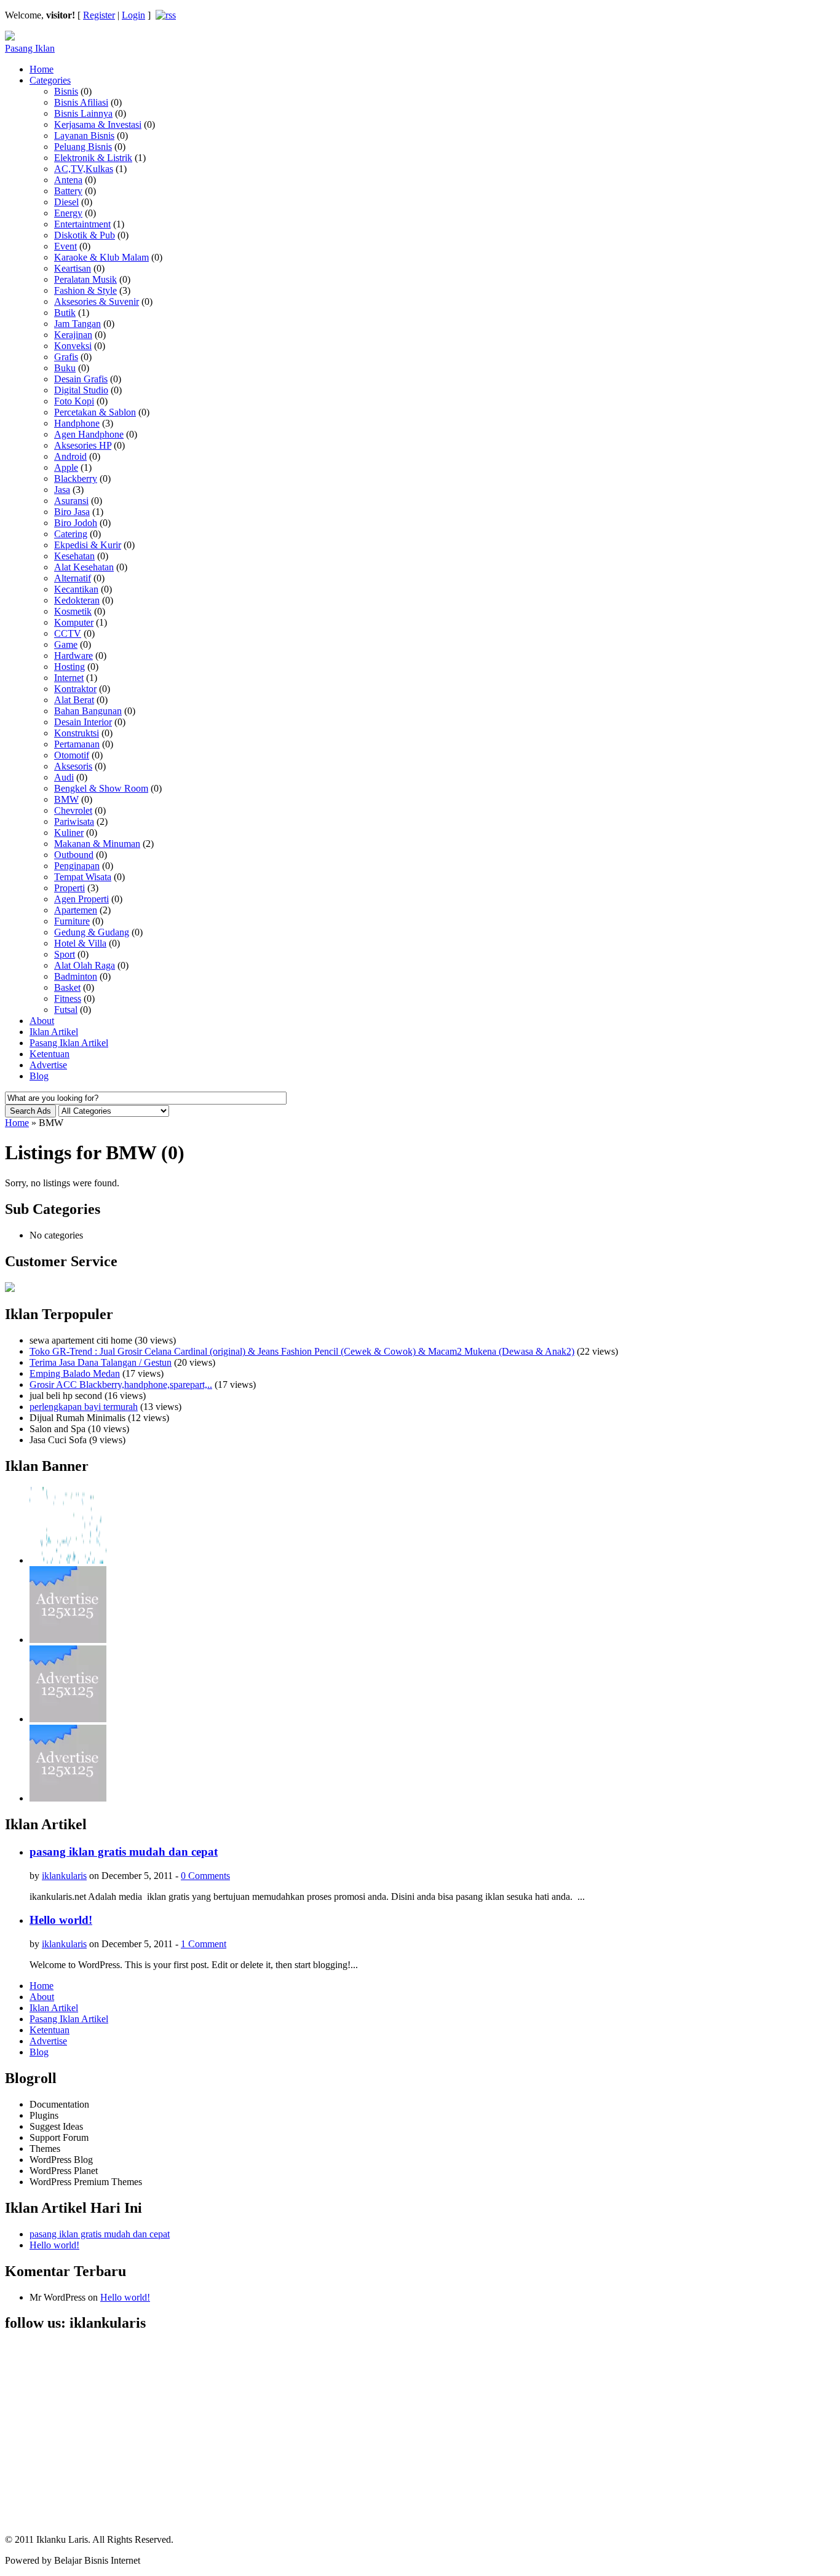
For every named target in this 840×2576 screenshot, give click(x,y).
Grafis (66, 357)
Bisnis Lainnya (83, 113)
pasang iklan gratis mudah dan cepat (124, 1852)
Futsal (66, 1010)
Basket (67, 987)
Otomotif (72, 755)
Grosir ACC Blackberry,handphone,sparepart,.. (121, 1385)
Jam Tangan (77, 324)
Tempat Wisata (83, 877)
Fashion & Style (85, 290)
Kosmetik (73, 611)
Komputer (74, 622)
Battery (68, 191)
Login (133, 15)
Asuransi (71, 501)
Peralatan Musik (85, 279)
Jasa (62, 490)
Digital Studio (81, 390)
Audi (64, 777)
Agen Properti (81, 899)
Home (42, 69)
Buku (65, 368)
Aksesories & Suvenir (97, 301)
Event (65, 246)
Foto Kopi (74, 401)
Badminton (76, 976)
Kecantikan (76, 589)
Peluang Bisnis (83, 147)
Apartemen (76, 910)
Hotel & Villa (80, 943)
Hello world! (61, 1920)
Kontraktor (75, 689)
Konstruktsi (77, 733)
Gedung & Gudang (92, 932)
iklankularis (64, 1876)
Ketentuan (50, 1054)
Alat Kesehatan (84, 567)
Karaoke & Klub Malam (101, 257)
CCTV (68, 633)
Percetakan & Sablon (95, 412)
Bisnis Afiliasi (81, 102)
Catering (71, 534)
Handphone (77, 423)
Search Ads (30, 1111)
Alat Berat (74, 700)
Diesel (66, 202)
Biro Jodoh (76, 523)
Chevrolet (73, 810)
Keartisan (73, 268)
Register (99, 15)
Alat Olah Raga (85, 965)
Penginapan (77, 866)
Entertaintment (82, 224)
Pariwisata (74, 821)
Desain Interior (83, 722)
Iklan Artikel (54, 1032)
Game (66, 644)
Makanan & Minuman (97, 844)
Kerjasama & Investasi (98, 124)
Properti (69, 888)
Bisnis (66, 91)
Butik (65, 313)
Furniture (72, 921)
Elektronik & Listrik (93, 158)
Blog (39, 1076)
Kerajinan (73, 335)
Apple (66, 467)
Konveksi (73, 346)
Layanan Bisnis (84, 136)
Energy (68, 213)
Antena (68, 180)
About (42, 1021)
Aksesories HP (83, 445)
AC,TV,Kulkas (84, 169)
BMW (66, 799)
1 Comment (204, 1944)
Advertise (48, 1065)
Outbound (74, 855)
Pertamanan (77, 744)
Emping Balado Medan (75, 1373)
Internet (69, 678)
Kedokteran (77, 600)
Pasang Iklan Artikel (69, 1043)
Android (70, 456)
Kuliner (69, 833)
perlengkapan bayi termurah (84, 1407)
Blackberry (76, 479)
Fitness (68, 998)
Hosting (69, 667)
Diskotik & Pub (85, 235)
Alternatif (73, 578)
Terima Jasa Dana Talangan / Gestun (101, 1362)
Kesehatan (74, 556)
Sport (65, 954)
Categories (50, 80)
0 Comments (205, 1876)
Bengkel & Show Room (101, 788)
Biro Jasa (72, 512)
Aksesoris (73, 766)
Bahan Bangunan (88, 711)
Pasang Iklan (30, 48)
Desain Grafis (81, 379)
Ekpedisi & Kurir (88, 545)
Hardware (73, 656)
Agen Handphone (89, 434)
